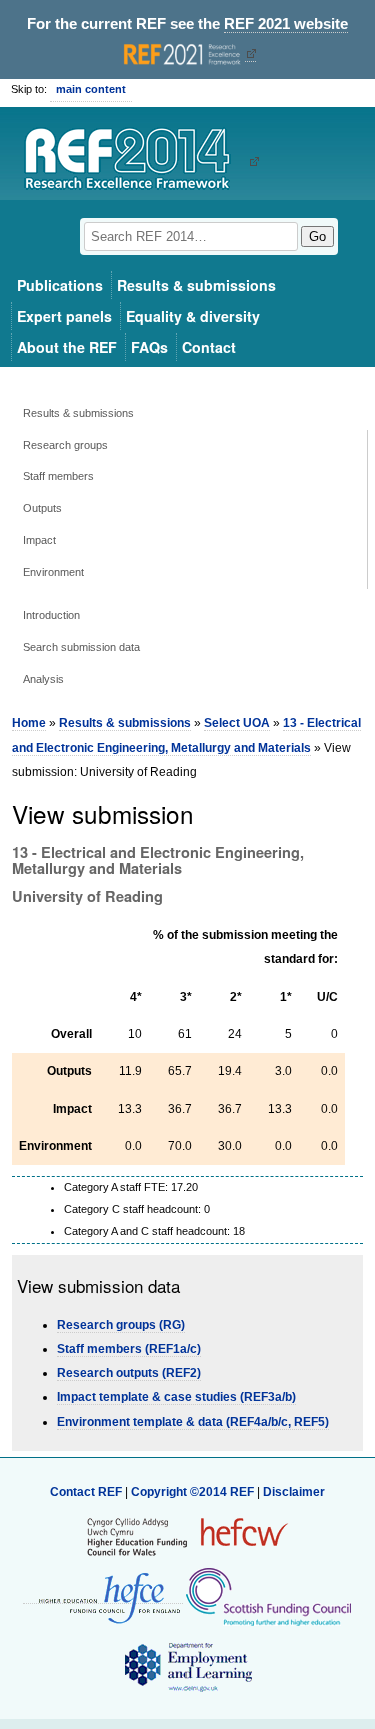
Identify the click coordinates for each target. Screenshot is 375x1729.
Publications (60, 285)
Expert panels (64, 316)
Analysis (43, 679)
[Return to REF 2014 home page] (134, 161)
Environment (53, 572)
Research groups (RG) (121, 1325)
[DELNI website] (187, 1666)
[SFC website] (268, 1596)
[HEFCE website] (103, 1596)
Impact (39, 540)
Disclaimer (294, 1492)
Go (317, 236)
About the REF (67, 347)
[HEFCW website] (187, 1536)
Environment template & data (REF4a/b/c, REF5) (193, 1422)
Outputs (42, 508)
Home (29, 723)
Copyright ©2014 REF (194, 1492)
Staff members (58, 476)
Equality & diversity (193, 316)
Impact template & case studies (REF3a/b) (176, 1397)
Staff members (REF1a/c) (129, 1349)
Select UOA (237, 723)
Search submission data (81, 647)
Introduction (51, 615)
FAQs (149, 347)
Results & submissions (196, 285)
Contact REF (86, 1492)
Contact (209, 347)
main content (91, 89)
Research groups (65, 445)
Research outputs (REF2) (129, 1373)
